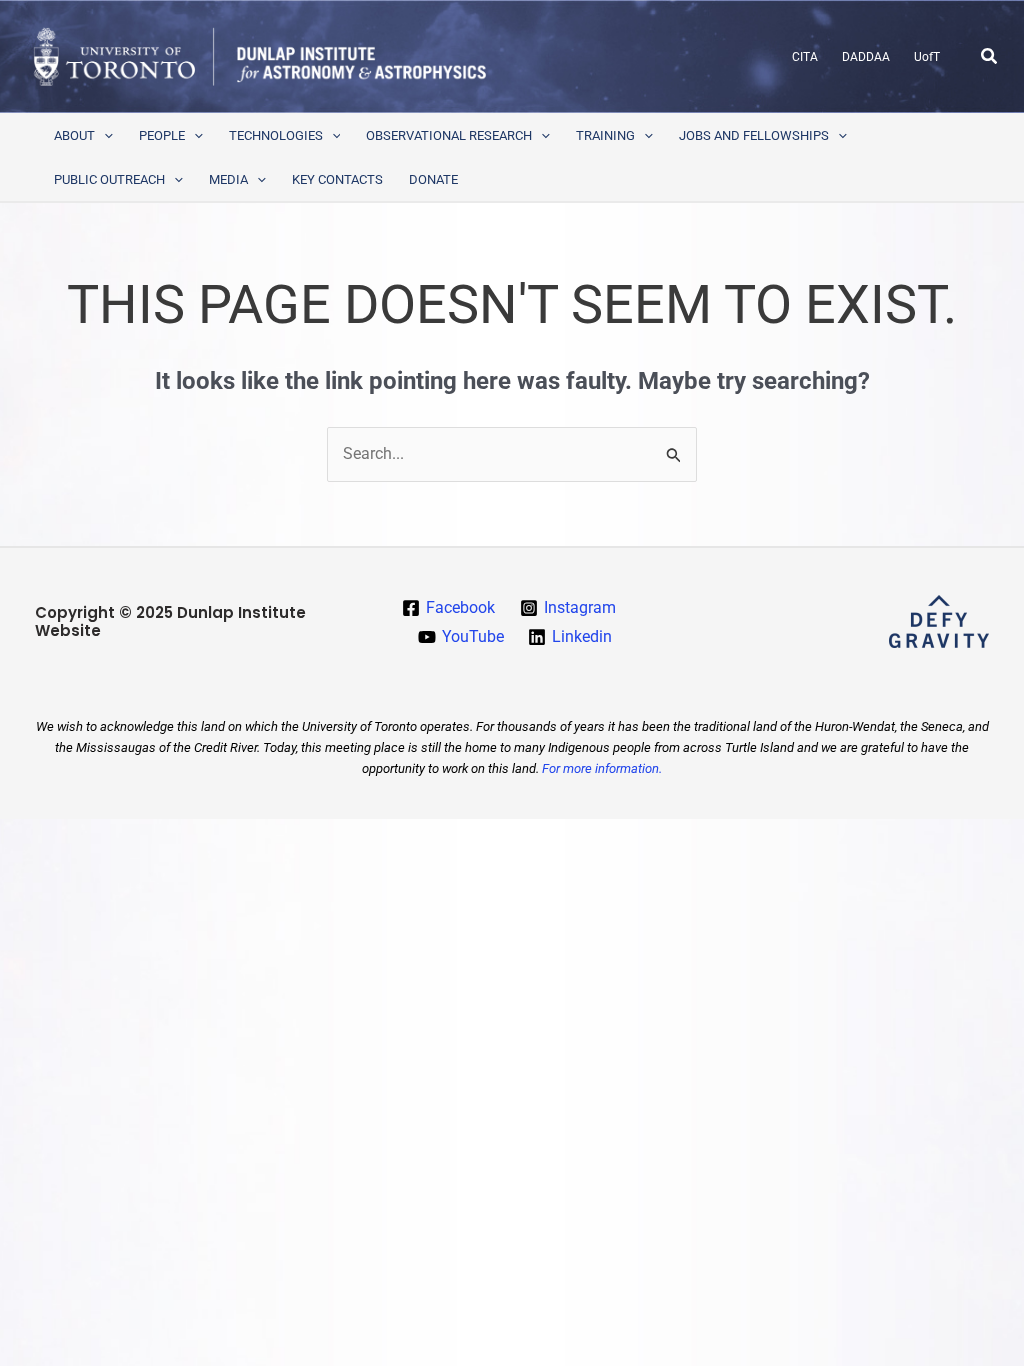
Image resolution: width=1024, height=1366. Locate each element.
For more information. (602, 768)
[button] (990, 56)
